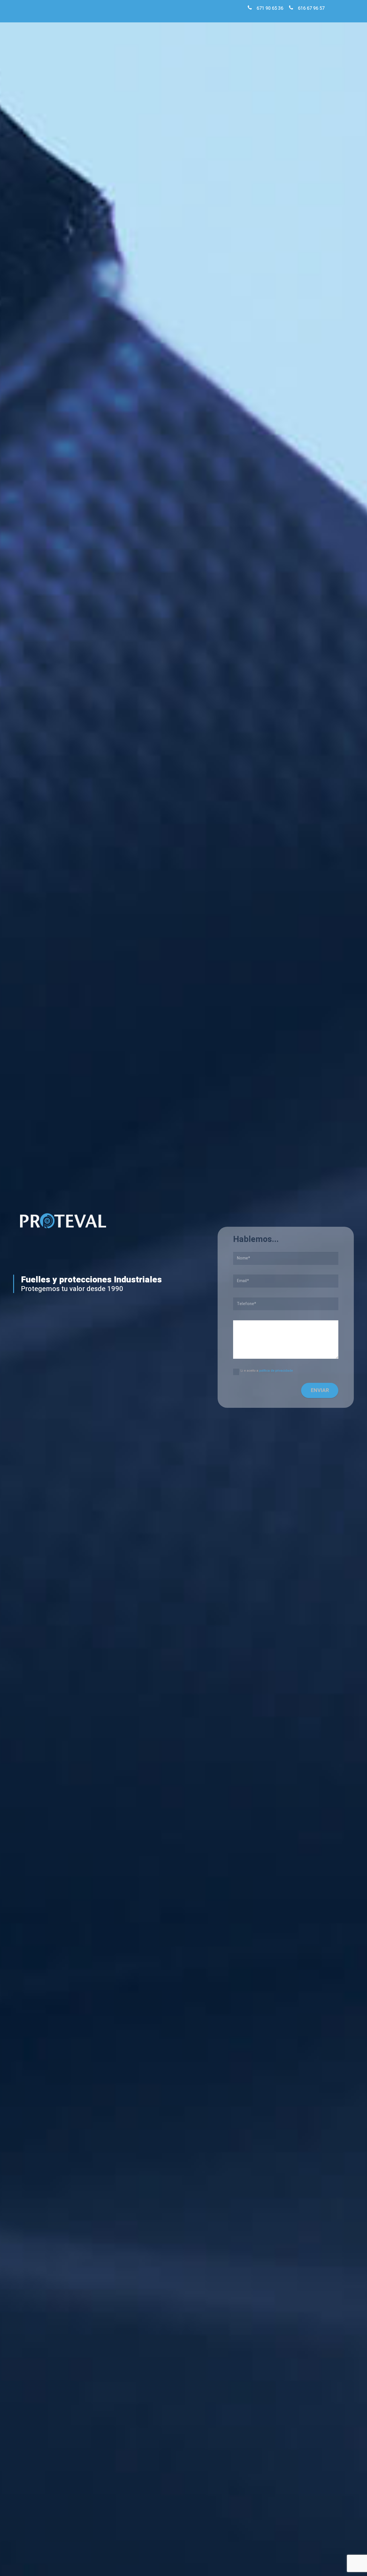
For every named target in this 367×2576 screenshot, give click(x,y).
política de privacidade (276, 1371)
